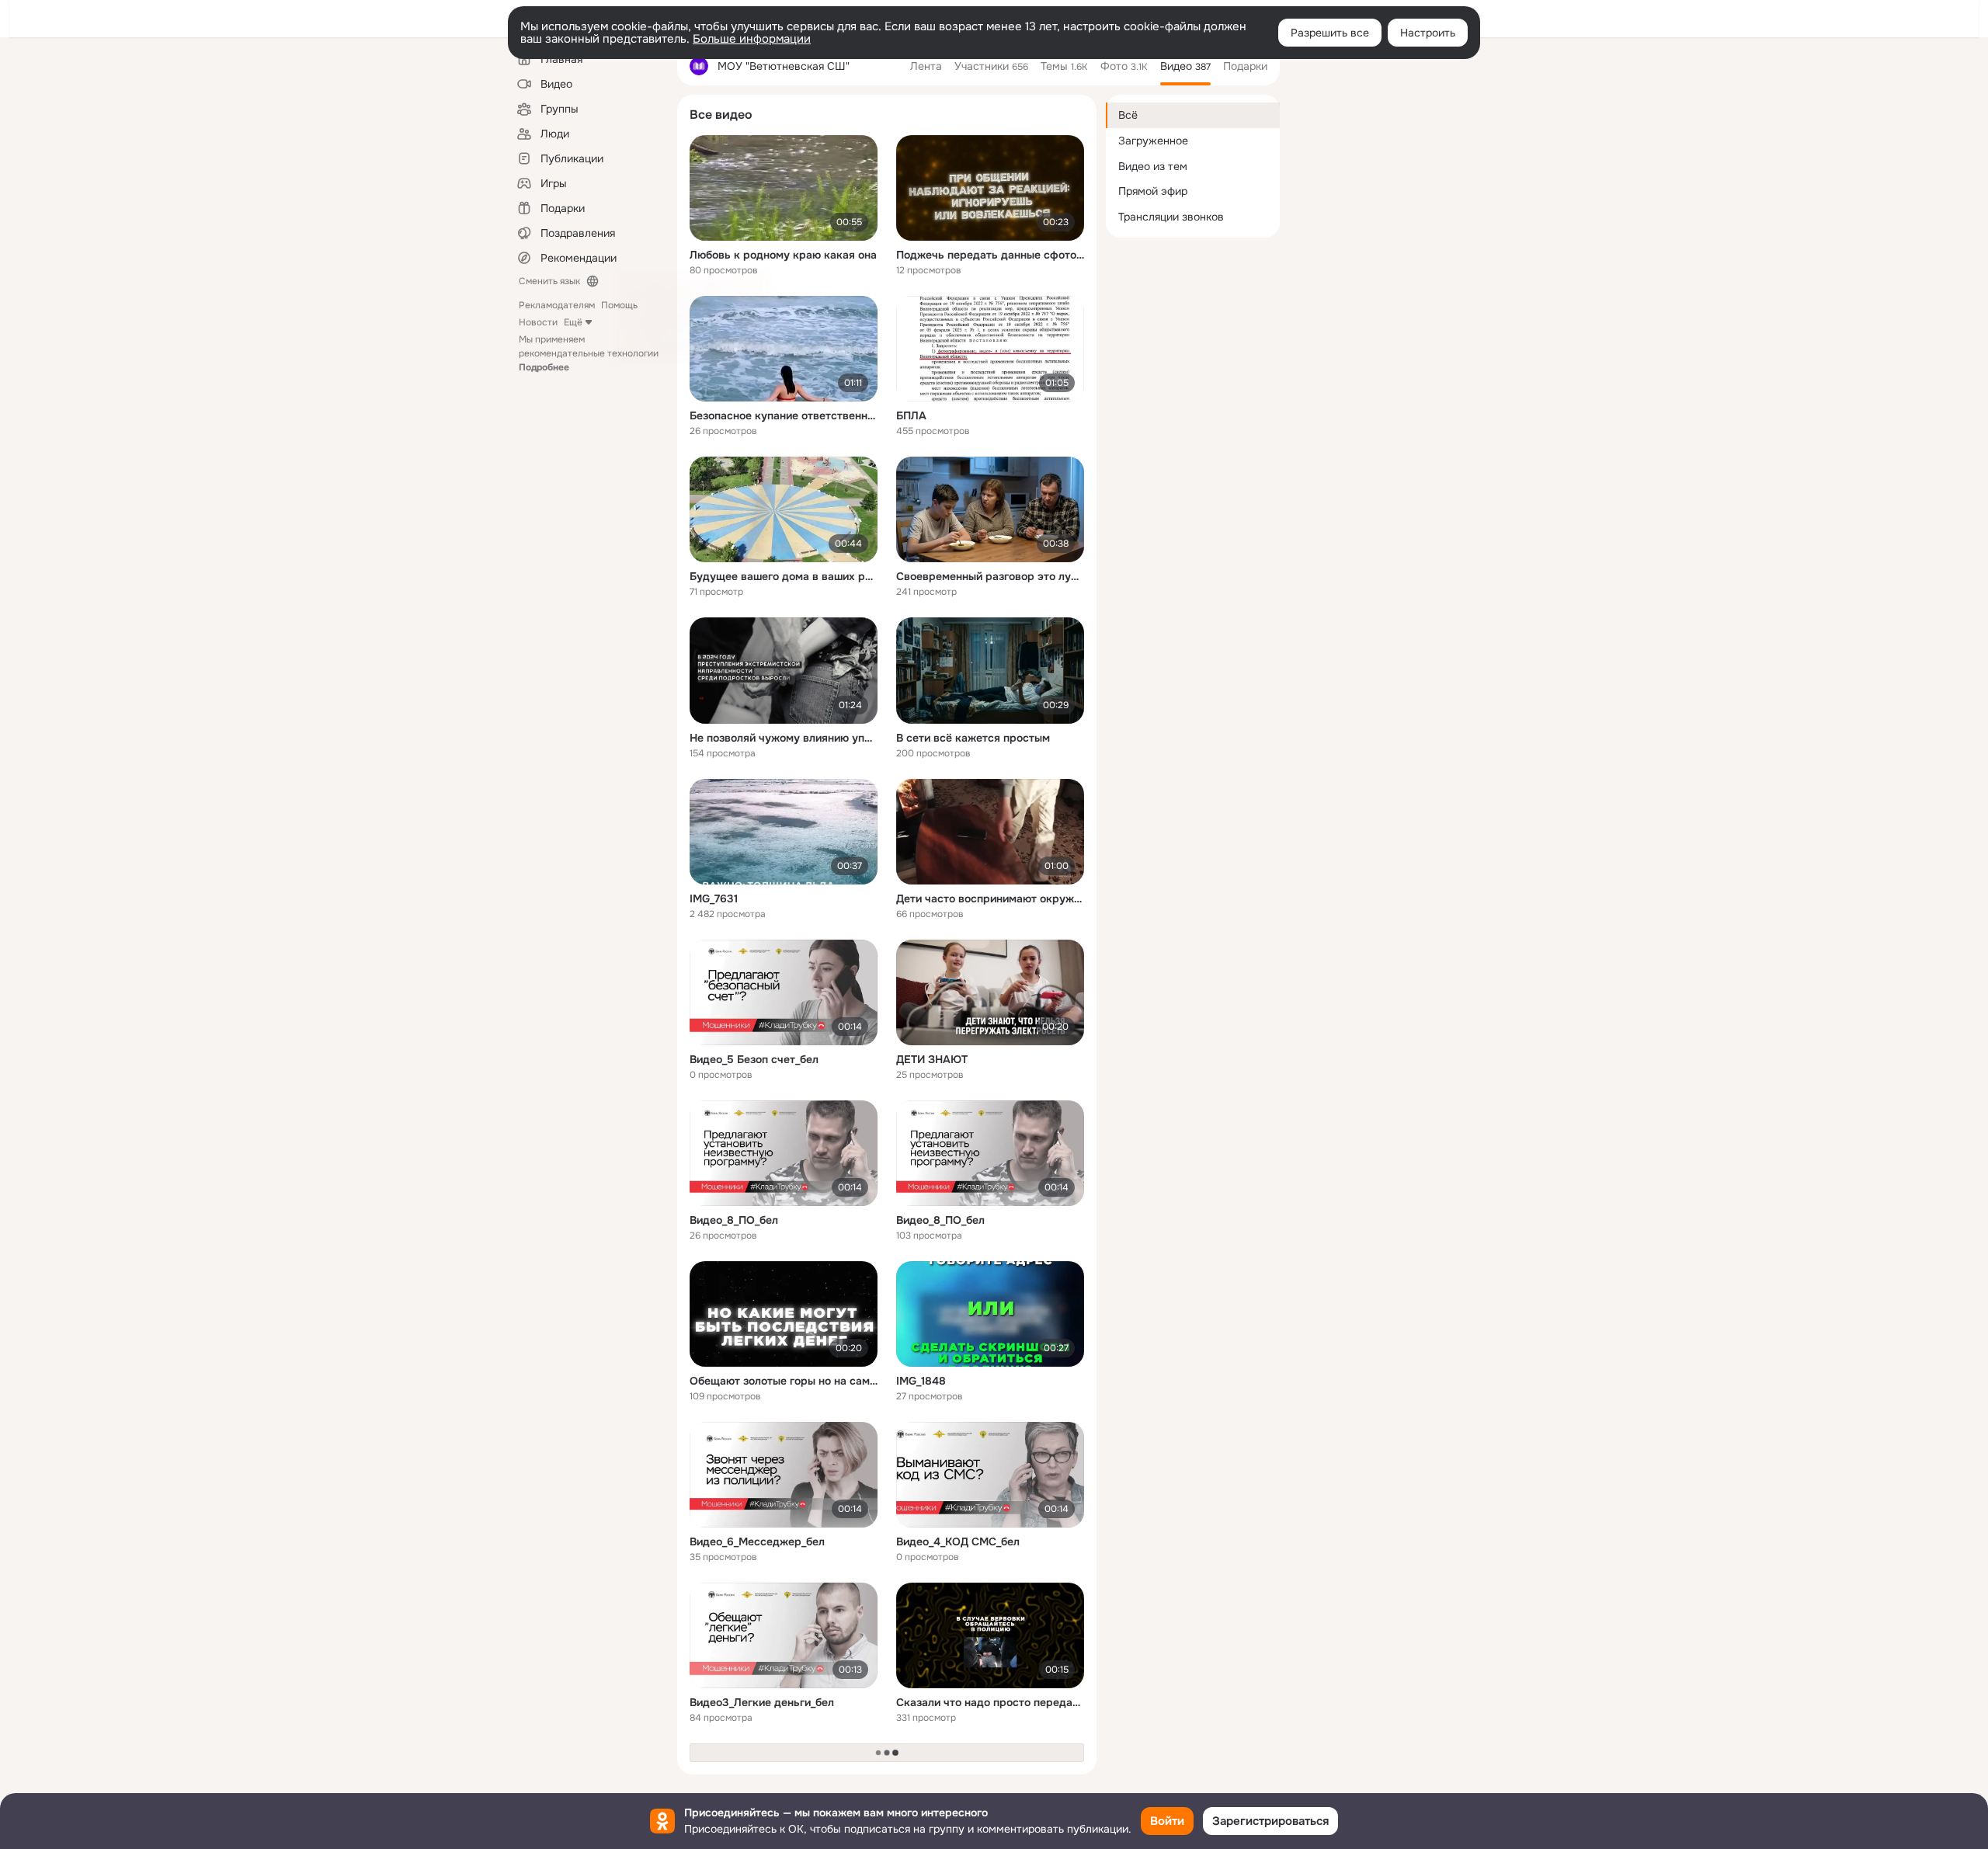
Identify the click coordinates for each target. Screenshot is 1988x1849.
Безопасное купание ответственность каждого (784, 415)
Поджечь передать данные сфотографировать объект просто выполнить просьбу (990, 255)
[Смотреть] (784, 188)
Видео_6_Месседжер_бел (757, 1541)
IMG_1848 (921, 1381)
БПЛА (911, 415)
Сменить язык (549, 281)
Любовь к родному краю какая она (783, 255)
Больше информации (752, 39)
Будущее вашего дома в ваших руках (784, 576)
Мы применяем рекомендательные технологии (589, 353)
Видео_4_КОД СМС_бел (958, 1541)
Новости (538, 322)
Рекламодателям (557, 305)
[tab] (926, 66)
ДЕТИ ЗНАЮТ (932, 1059)
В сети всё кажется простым (973, 738)
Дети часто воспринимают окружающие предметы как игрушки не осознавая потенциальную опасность (990, 898)
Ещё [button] (573, 322)
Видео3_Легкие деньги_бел (762, 1702)
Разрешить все (1330, 33)
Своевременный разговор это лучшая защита (990, 576)
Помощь (619, 305)
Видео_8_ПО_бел (734, 1220)
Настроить (1428, 33)
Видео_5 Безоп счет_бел (754, 1059)
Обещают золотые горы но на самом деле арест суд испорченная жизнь (784, 1381)
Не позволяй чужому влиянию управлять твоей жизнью (784, 738)
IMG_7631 (714, 898)
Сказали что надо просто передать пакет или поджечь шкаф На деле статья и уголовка (990, 1702)
